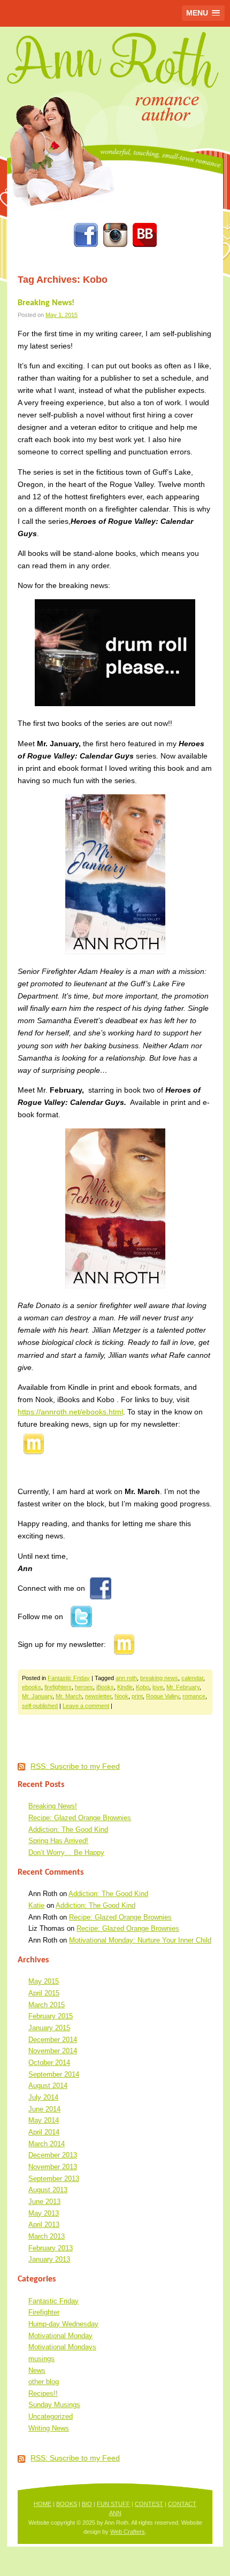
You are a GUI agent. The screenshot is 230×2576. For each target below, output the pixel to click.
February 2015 (51, 2016)
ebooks (32, 1687)
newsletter (98, 1696)
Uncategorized (51, 2416)
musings (41, 2359)
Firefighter (44, 2312)
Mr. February (183, 1687)
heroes (84, 1687)
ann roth (126, 1678)
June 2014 (44, 2109)
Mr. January (37, 1696)
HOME (43, 2504)
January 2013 (49, 2259)
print (137, 1696)
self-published (40, 1706)
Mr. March (69, 1696)
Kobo (143, 1687)
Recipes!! (43, 2393)
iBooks (105, 1687)
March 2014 (47, 2144)
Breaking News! (46, 303)
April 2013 (44, 2225)
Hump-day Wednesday (63, 2324)
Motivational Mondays (62, 2347)
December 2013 (53, 2155)
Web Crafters (128, 2532)
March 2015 (47, 2005)
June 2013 (44, 2202)
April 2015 (44, 1993)
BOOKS (67, 2504)
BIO (87, 2504)
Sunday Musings (54, 2405)
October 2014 (49, 2063)
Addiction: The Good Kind (68, 1829)
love (158, 1687)
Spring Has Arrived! (58, 1841)
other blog (44, 2382)
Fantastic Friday (69, 1678)
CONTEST (149, 2504)
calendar (192, 1678)
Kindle (125, 1687)
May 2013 (44, 2213)
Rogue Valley (163, 1696)
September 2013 (54, 2179)
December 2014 (53, 2040)
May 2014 (44, 2120)
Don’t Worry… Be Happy (66, 1852)
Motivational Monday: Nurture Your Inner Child (140, 1940)
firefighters (58, 1687)
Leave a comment (86, 1706)
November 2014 (53, 2051)
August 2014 (48, 2086)
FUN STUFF (113, 2504)
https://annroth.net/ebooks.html (70, 1412)
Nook (121, 1696)
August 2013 (48, 2190)
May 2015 (44, 1981)
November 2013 (53, 2167)
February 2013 (51, 2248)
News (37, 2370)
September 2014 (54, 2074)
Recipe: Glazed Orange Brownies (80, 1818)
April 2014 (44, 2132)
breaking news (159, 1678)
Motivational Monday (60, 2336)
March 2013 (47, 2236)
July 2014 (43, 2097)
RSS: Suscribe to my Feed (75, 1766)
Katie (36, 1905)
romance (194, 1696)
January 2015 (49, 2028)
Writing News (49, 2428)
